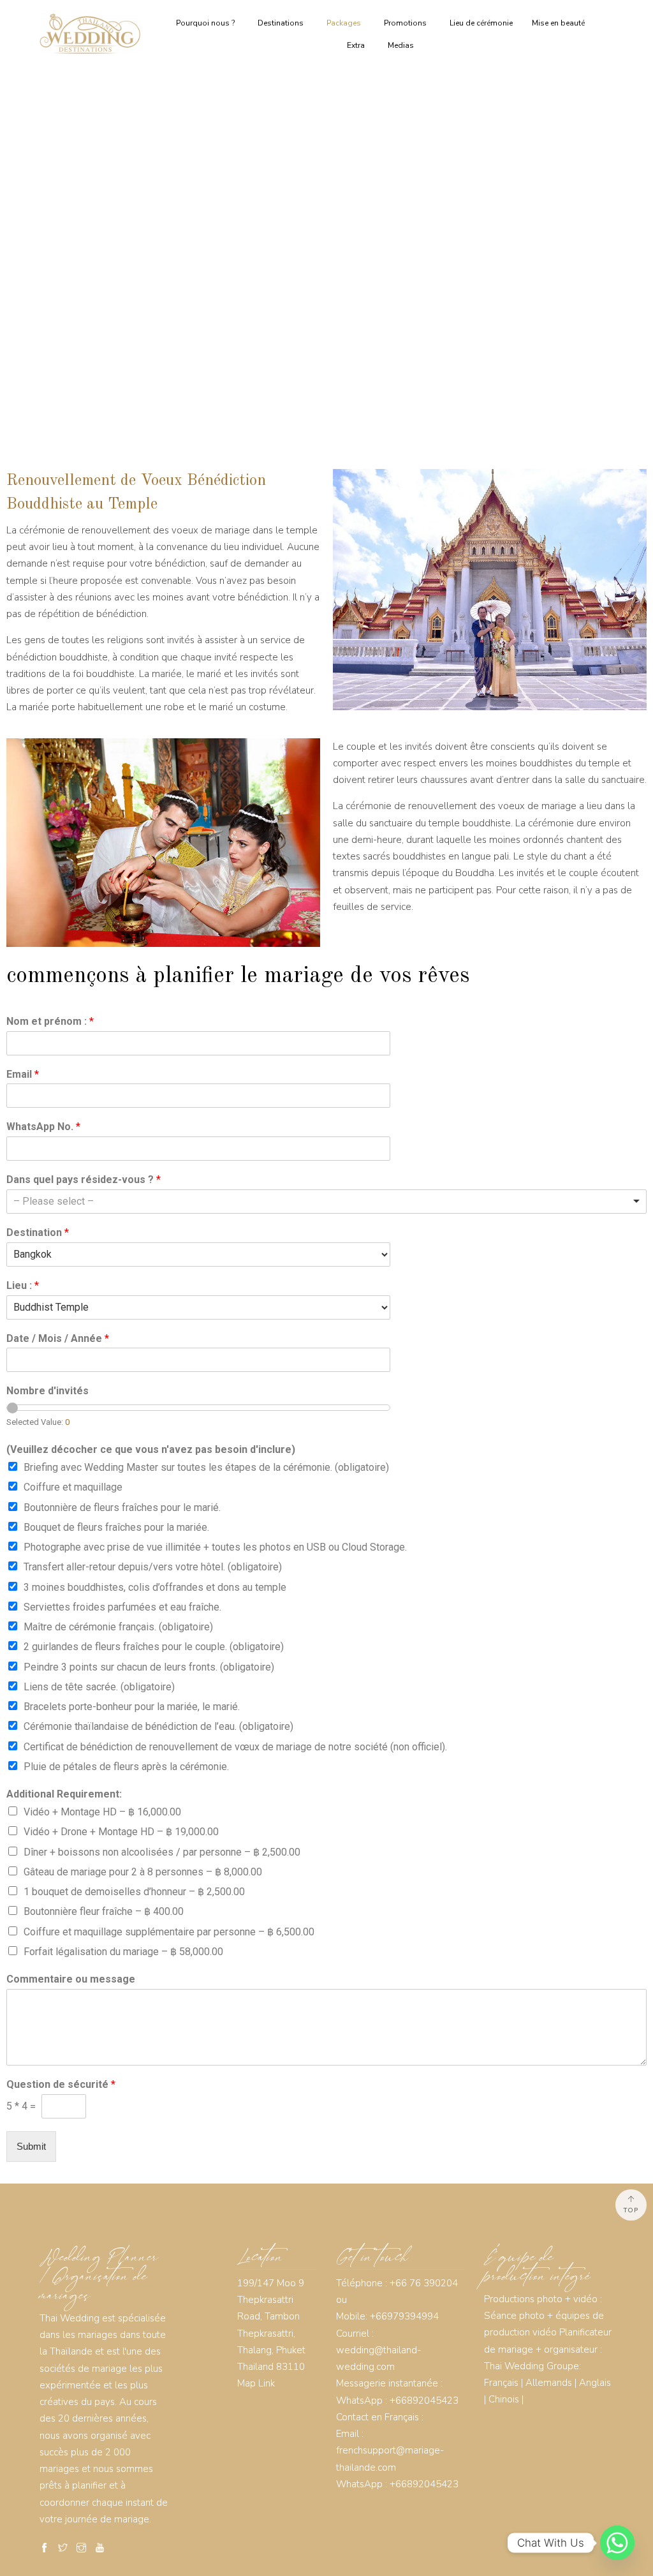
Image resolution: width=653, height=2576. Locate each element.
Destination (38, 1232)
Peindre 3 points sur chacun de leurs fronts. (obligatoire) (149, 1667)
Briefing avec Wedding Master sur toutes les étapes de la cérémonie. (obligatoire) (206, 1467)
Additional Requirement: (64, 1794)
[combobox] (326, 1202)
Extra (356, 45)
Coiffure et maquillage (73, 1487)
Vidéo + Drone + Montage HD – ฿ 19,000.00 (121, 1832)
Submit (31, 2146)
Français (501, 2383)
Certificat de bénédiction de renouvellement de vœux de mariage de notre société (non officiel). (235, 1747)
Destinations (281, 23)
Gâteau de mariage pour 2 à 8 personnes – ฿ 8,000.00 (143, 1872)
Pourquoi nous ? (205, 23)
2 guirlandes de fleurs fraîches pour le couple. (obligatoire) (154, 1647)
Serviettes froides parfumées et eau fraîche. (122, 1607)
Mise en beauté (558, 23)
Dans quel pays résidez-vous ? (84, 1180)
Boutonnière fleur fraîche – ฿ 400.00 (104, 1911)
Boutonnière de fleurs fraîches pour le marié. (122, 1508)
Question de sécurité (61, 2084)
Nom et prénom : (50, 1021)
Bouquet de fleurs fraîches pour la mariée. (116, 1527)
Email (23, 1074)
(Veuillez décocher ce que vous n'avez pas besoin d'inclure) (151, 1449)
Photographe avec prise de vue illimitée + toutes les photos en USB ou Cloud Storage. (215, 1547)
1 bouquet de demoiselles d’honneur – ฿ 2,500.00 (134, 1892)
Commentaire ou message (71, 1979)
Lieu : (23, 1285)
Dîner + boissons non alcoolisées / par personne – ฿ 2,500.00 (162, 1852)
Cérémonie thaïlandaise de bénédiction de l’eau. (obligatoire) (158, 1726)
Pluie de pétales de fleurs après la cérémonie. (126, 1767)
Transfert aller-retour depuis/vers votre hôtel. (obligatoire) (153, 1567)
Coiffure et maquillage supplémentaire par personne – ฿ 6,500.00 (169, 1932)
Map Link (256, 2383)
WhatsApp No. (43, 1127)
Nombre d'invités (48, 1391)
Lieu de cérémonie (481, 23)
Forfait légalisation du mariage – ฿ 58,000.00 (123, 1952)
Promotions (405, 23)
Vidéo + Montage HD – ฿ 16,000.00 (102, 1812)
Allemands (549, 2383)
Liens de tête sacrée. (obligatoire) (99, 1687)
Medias (401, 45)
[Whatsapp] (617, 2543)
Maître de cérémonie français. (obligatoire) (118, 1627)
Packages (344, 23)
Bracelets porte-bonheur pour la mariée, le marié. (132, 1707)
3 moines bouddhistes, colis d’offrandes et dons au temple (155, 1587)
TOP (631, 2210)
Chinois (504, 2399)
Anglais (595, 2383)
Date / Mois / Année (58, 1338)
